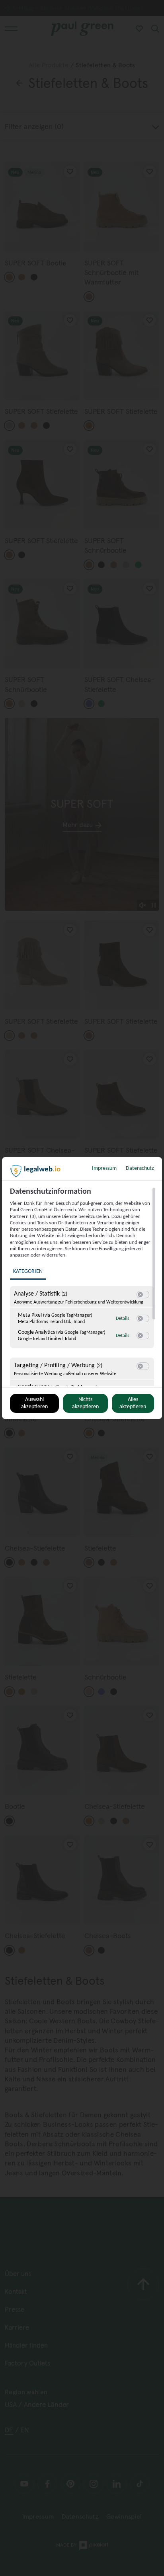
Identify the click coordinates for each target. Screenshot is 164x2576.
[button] (140, 1295)
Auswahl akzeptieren (34, 1403)
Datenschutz (140, 1168)
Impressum (104, 1168)
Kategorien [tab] (28, 1271)
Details (123, 1319)
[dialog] (82, 1288)
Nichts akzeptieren (85, 1403)
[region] (83, 1286)
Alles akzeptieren (133, 1403)
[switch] (143, 1295)
